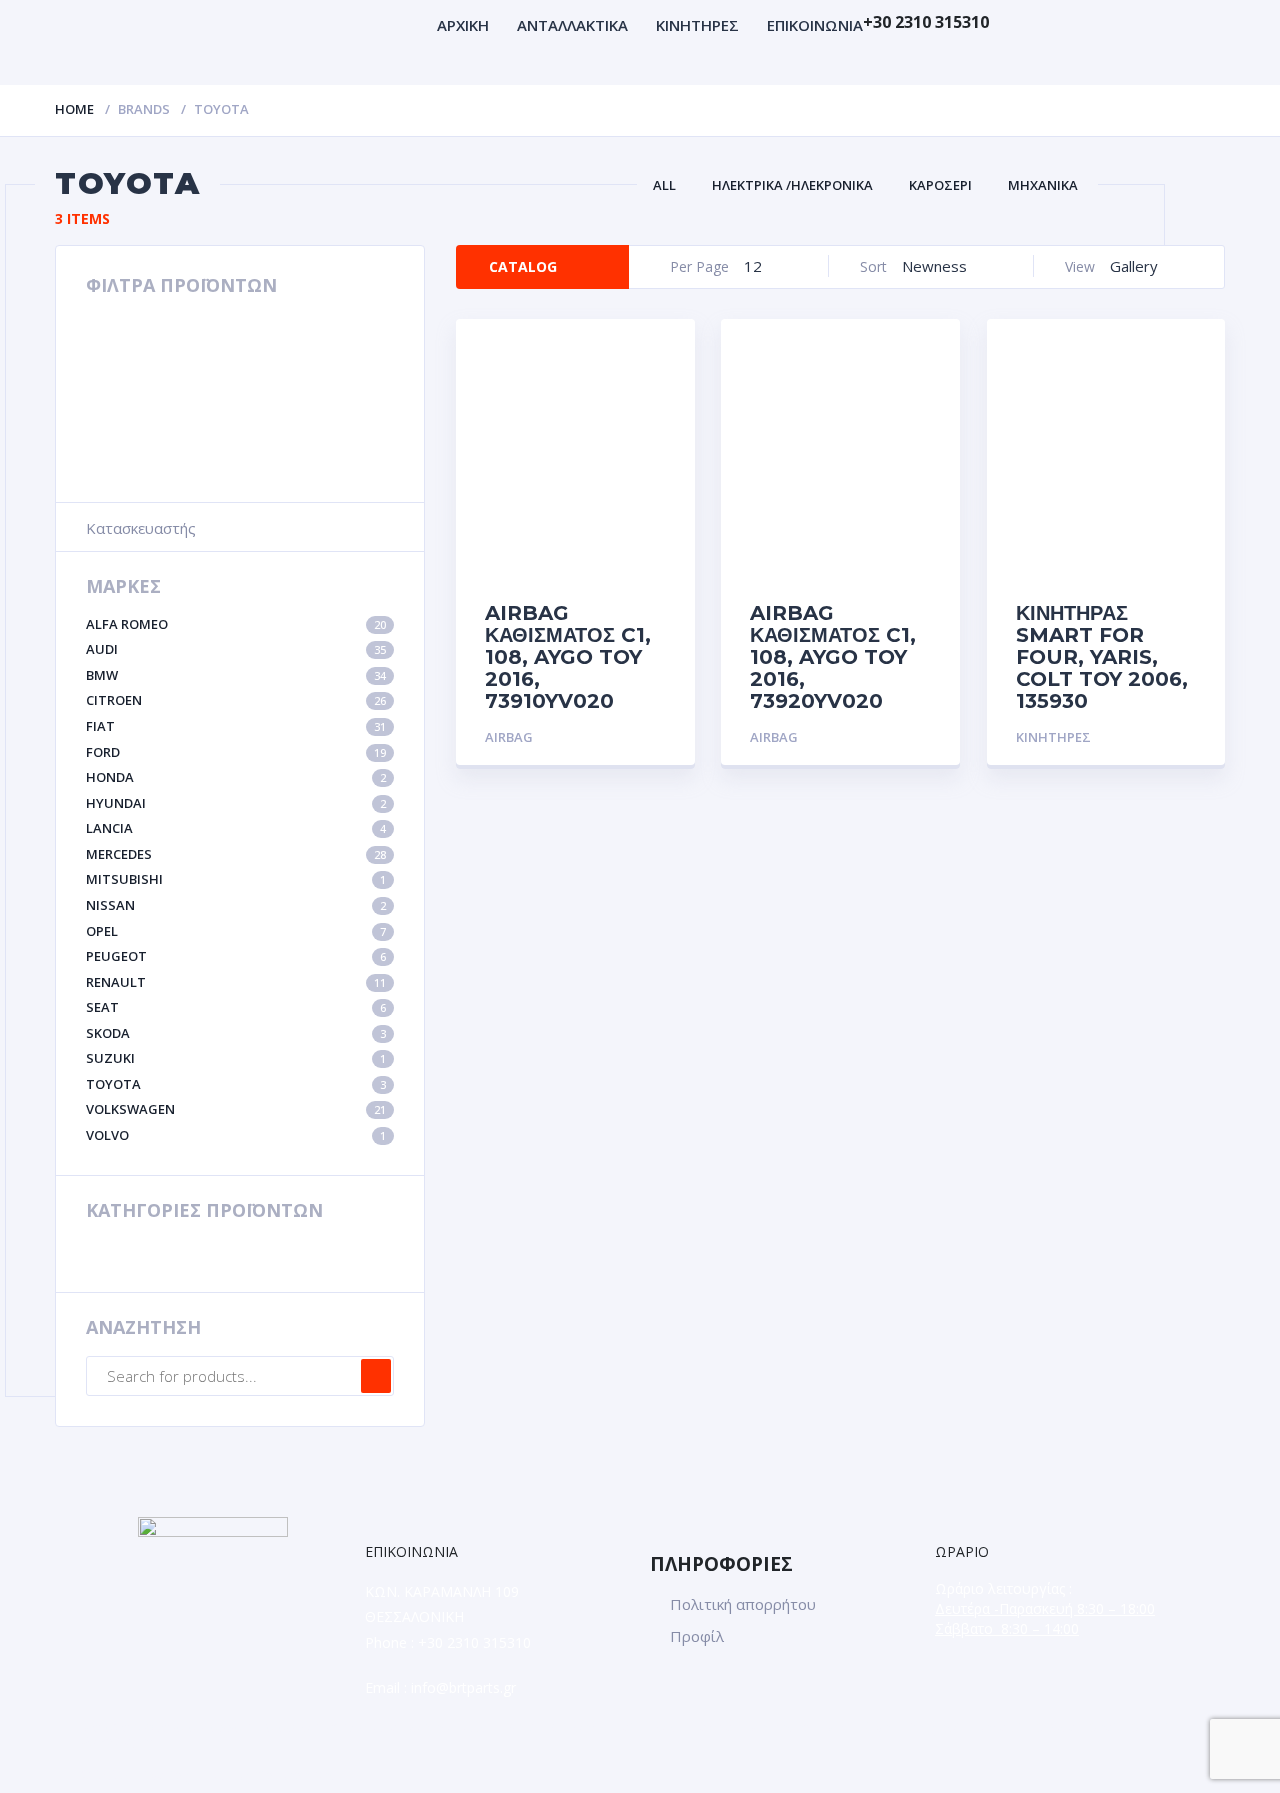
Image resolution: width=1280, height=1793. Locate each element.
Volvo (236, 1135)
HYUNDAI (236, 803)
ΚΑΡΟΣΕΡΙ (940, 185)
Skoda (236, 1033)
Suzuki (236, 1058)
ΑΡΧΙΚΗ (463, 25)
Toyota (236, 1084)
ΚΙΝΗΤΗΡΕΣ (697, 25)
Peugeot (236, 956)
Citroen (236, 700)
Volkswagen (236, 1109)
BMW (236, 675)
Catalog (523, 266)
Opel (236, 931)
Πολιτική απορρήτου (743, 1604)
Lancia (236, 828)
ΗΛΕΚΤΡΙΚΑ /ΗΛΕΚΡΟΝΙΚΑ (792, 185)
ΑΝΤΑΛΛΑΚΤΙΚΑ (572, 25)
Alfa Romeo (236, 624)
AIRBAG (509, 737)
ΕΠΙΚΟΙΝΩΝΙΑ (815, 25)
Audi (236, 649)
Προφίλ (697, 1636)
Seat (236, 1007)
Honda (236, 777)
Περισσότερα (617, 737)
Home (74, 109)
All (664, 185)
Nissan (236, 905)
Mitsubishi (236, 879)
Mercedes (236, 854)
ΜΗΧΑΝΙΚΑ (1043, 185)
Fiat (236, 726)
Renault (236, 982)
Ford (236, 752)
